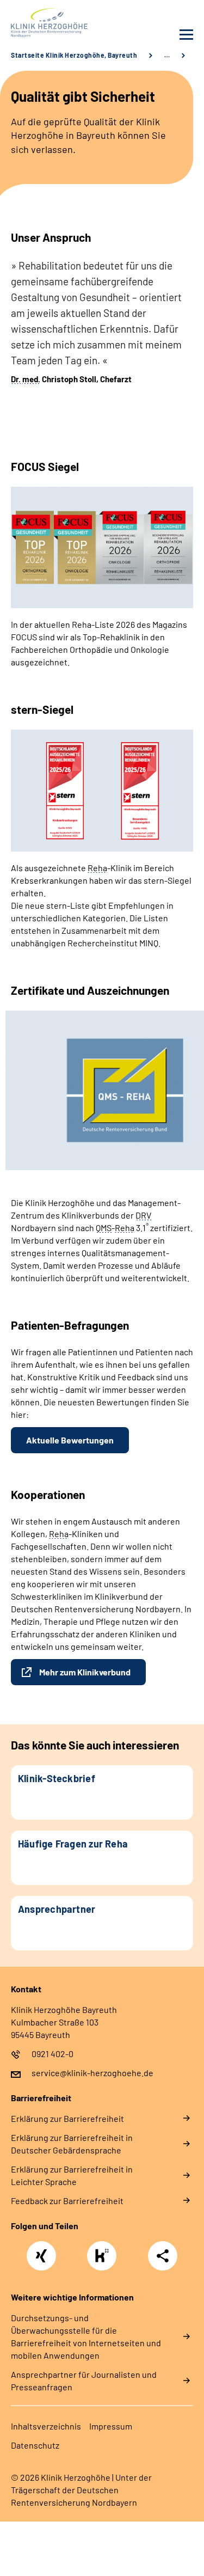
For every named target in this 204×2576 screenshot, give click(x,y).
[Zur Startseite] (54, 23)
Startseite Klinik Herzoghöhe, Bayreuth (74, 55)
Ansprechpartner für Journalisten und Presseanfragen (84, 2381)
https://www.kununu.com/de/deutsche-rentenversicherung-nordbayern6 (104, 2259)
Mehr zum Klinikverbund (85, 1672)
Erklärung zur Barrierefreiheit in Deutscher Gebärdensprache (72, 2144)
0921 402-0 (52, 2054)
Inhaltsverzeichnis (46, 2426)
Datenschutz (35, 2445)
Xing (41, 2250)
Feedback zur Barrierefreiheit (67, 2201)
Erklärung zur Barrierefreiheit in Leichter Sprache (72, 2175)
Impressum (111, 2426)
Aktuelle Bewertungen (70, 1440)
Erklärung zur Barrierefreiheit (67, 2118)
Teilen (163, 2256)
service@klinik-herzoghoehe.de (92, 2073)
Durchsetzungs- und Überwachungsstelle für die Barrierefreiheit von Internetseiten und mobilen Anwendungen (86, 2336)
